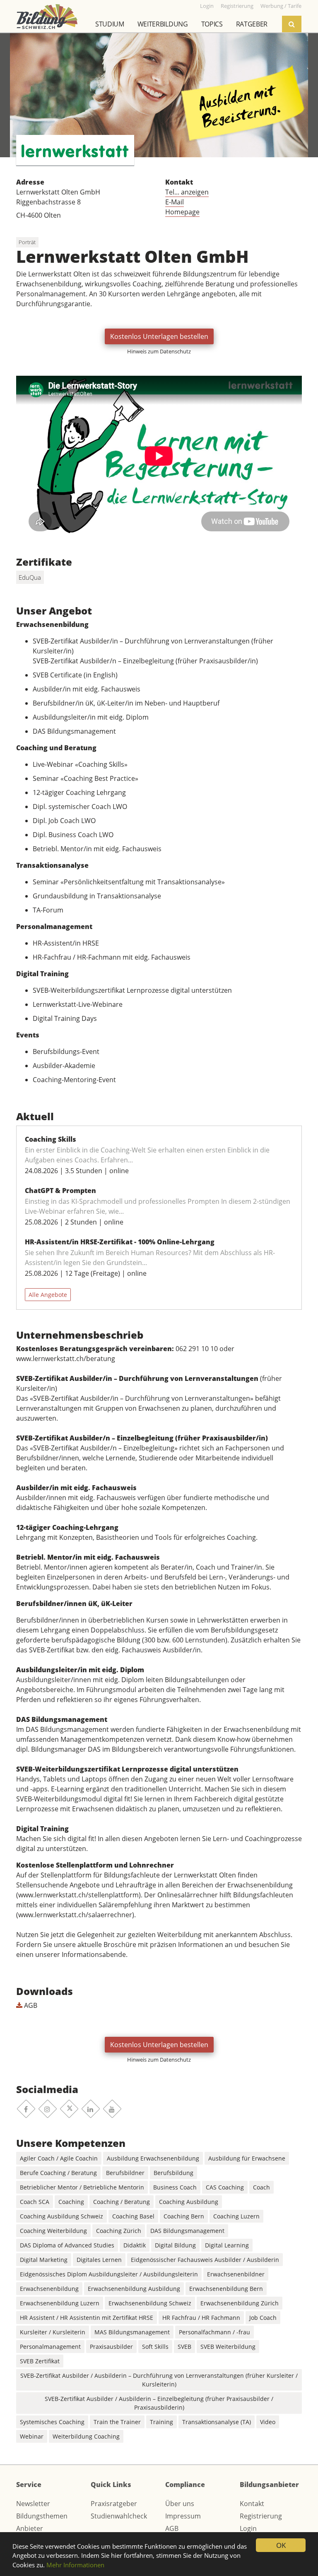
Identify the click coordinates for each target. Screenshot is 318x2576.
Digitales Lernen (99, 2260)
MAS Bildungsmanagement (132, 2332)
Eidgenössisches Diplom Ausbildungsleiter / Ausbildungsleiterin (109, 2274)
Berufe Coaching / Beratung (58, 2173)
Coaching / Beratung (122, 2202)
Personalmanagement (50, 2347)
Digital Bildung (175, 2245)
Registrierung (261, 2516)
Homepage (182, 212)
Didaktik (135, 2245)
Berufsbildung (173, 2173)
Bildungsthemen (42, 2516)
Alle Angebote (48, 1295)
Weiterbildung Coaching (86, 2436)
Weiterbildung (163, 24)
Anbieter (30, 2528)
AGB (30, 2005)
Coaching (71, 2202)
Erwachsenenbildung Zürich (240, 2303)
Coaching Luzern (236, 2216)
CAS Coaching (225, 2187)
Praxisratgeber (114, 2504)
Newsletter (33, 2504)
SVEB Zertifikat (40, 2361)
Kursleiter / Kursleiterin (53, 2332)
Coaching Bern (184, 2216)
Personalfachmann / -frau (214, 2332)
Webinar (32, 2436)
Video (268, 2422)
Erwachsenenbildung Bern (226, 2289)
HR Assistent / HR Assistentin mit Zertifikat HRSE (87, 2318)
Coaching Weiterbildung (53, 2231)
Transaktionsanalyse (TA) (217, 2422)
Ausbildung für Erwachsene (247, 2158)
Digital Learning (227, 2245)
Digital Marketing (44, 2260)
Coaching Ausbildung (189, 2202)
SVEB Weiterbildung (228, 2347)
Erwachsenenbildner (236, 2274)
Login (248, 2528)
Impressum (183, 2516)
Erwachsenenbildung (49, 2289)
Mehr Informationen (75, 2565)
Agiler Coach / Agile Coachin (59, 2158)
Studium (110, 24)
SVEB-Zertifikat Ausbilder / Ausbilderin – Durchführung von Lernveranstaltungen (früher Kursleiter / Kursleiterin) (159, 2380)
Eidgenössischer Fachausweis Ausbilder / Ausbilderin (205, 2260)
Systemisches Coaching (52, 2422)
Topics (212, 24)
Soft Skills (155, 2347)
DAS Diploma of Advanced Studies (67, 2245)
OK (281, 2545)
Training (161, 2422)
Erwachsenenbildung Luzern (60, 2303)
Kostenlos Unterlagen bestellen (159, 336)
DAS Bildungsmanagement (187, 2231)
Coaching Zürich (119, 2231)
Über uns (180, 2504)
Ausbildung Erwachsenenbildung (153, 2158)
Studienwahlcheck (119, 2516)
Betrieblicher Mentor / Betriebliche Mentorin (82, 2187)
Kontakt (252, 2504)
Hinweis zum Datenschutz (159, 351)
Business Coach (175, 2187)
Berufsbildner (125, 2173)
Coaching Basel (133, 2216)
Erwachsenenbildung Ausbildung (134, 2289)
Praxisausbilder (111, 2347)
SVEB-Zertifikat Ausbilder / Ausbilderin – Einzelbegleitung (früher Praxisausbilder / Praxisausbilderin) (159, 2403)
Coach (261, 2187)
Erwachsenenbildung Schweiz (150, 2303)
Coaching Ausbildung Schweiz (61, 2216)
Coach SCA (35, 2202)
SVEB (184, 2347)
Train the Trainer (117, 2422)
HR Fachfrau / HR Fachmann (201, 2318)
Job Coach (263, 2318)
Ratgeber (252, 24)
